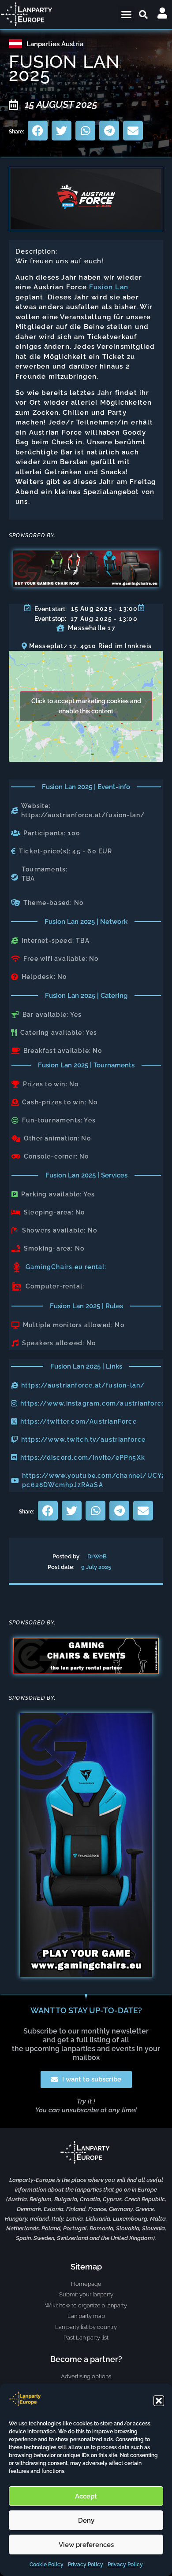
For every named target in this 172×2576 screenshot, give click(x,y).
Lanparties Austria (55, 44)
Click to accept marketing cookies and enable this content (86, 706)
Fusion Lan (109, 287)
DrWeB (97, 1556)
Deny (86, 2521)
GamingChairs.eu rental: (66, 1267)
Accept (86, 2496)
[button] (159, 2401)
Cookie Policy (47, 2565)
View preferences (86, 2545)
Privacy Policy (86, 2565)
